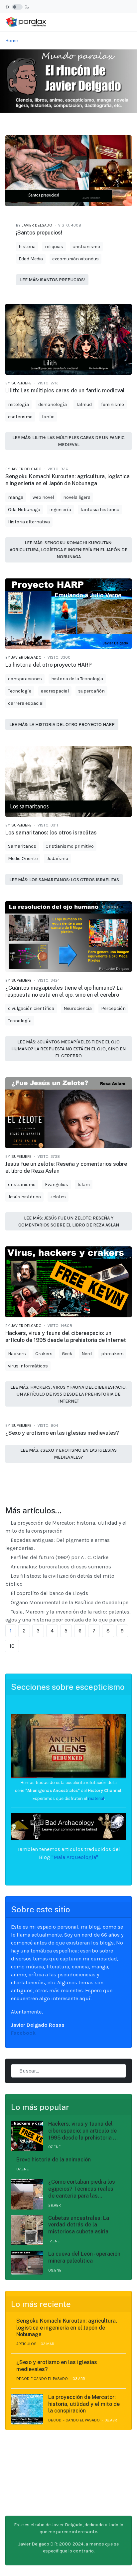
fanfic (48, 417)
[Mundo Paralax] (27, 22)
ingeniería (60, 510)
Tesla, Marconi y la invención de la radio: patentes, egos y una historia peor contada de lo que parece (68, 1616)
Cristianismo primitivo (70, 846)
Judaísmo (58, 859)
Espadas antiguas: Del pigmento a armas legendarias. (58, 1544)
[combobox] (68, 2071)
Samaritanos (22, 846)
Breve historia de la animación (54, 2160)
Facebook (23, 2033)
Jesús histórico (24, 1197)
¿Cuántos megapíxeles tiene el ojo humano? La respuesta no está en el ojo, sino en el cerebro (64, 991)
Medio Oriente (23, 859)
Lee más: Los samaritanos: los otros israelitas (64, 880)
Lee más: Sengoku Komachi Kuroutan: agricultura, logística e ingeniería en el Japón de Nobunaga (68, 550)
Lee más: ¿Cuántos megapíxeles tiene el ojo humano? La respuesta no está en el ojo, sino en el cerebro (68, 1049)
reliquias (54, 247)
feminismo (113, 404)
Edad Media (31, 259)
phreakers (112, 1354)
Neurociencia (78, 1008)
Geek (67, 1354)
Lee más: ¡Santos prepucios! (52, 280)
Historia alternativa (29, 522)
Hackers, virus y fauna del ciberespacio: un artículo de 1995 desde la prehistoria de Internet (66, 1337)
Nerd (87, 1354)
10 (12, 1646)
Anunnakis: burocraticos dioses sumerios (60, 1567)
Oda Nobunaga (24, 510)
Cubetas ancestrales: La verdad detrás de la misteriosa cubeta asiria (79, 2225)
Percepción (113, 1008)
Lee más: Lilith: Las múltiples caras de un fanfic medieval (68, 441)
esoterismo (20, 417)
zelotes (58, 1197)
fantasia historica (100, 510)
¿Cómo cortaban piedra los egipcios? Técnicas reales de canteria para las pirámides (82, 2189)
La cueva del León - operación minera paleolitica (84, 2257)
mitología (18, 404)
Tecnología (20, 691)
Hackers (17, 1354)
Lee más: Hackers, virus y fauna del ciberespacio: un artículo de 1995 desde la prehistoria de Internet (68, 1394)
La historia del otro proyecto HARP (49, 665)
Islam (84, 1185)
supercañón (91, 691)
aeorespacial (55, 691)
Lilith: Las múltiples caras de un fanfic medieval (65, 391)
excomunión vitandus (75, 259)
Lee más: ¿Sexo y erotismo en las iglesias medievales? (68, 1454)
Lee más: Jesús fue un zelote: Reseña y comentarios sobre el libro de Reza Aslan (69, 1222)
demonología (53, 404)
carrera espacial (26, 703)
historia (27, 247)
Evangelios (57, 1185)
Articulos (26, 2344)
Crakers (44, 1354)
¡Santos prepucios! (39, 233)
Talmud (84, 404)
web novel (43, 497)
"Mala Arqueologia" (75, 1857)
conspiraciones (25, 679)
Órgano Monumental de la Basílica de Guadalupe (69, 1602)
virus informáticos (28, 1366)
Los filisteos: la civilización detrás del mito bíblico (60, 1580)
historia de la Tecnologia (77, 679)
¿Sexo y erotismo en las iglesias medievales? (62, 1433)
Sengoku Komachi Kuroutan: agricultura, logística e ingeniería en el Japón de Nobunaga (68, 480)
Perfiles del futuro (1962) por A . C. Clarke (59, 1557)
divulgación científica (31, 1008)
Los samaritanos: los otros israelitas (51, 833)
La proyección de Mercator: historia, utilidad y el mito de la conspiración (66, 1527)
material (96, 1798)
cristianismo (86, 247)
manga (16, 497)
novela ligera (77, 497)
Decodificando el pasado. (42, 2379)
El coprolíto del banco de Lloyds (49, 1593)
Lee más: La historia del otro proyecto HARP (62, 725)
